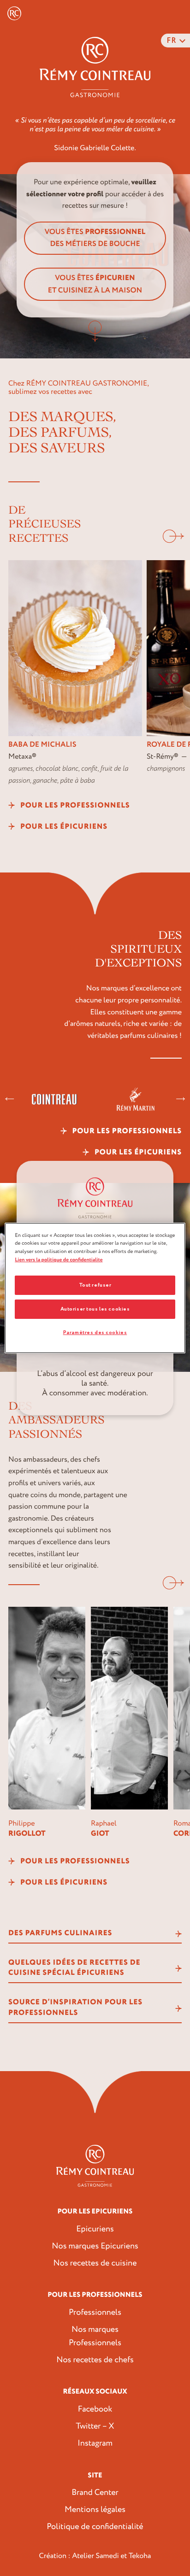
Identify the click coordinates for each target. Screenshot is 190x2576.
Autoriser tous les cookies (95, 1309)
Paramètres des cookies (95, 1332)
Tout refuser (95, 1285)
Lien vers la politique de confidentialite (59, 1260)
